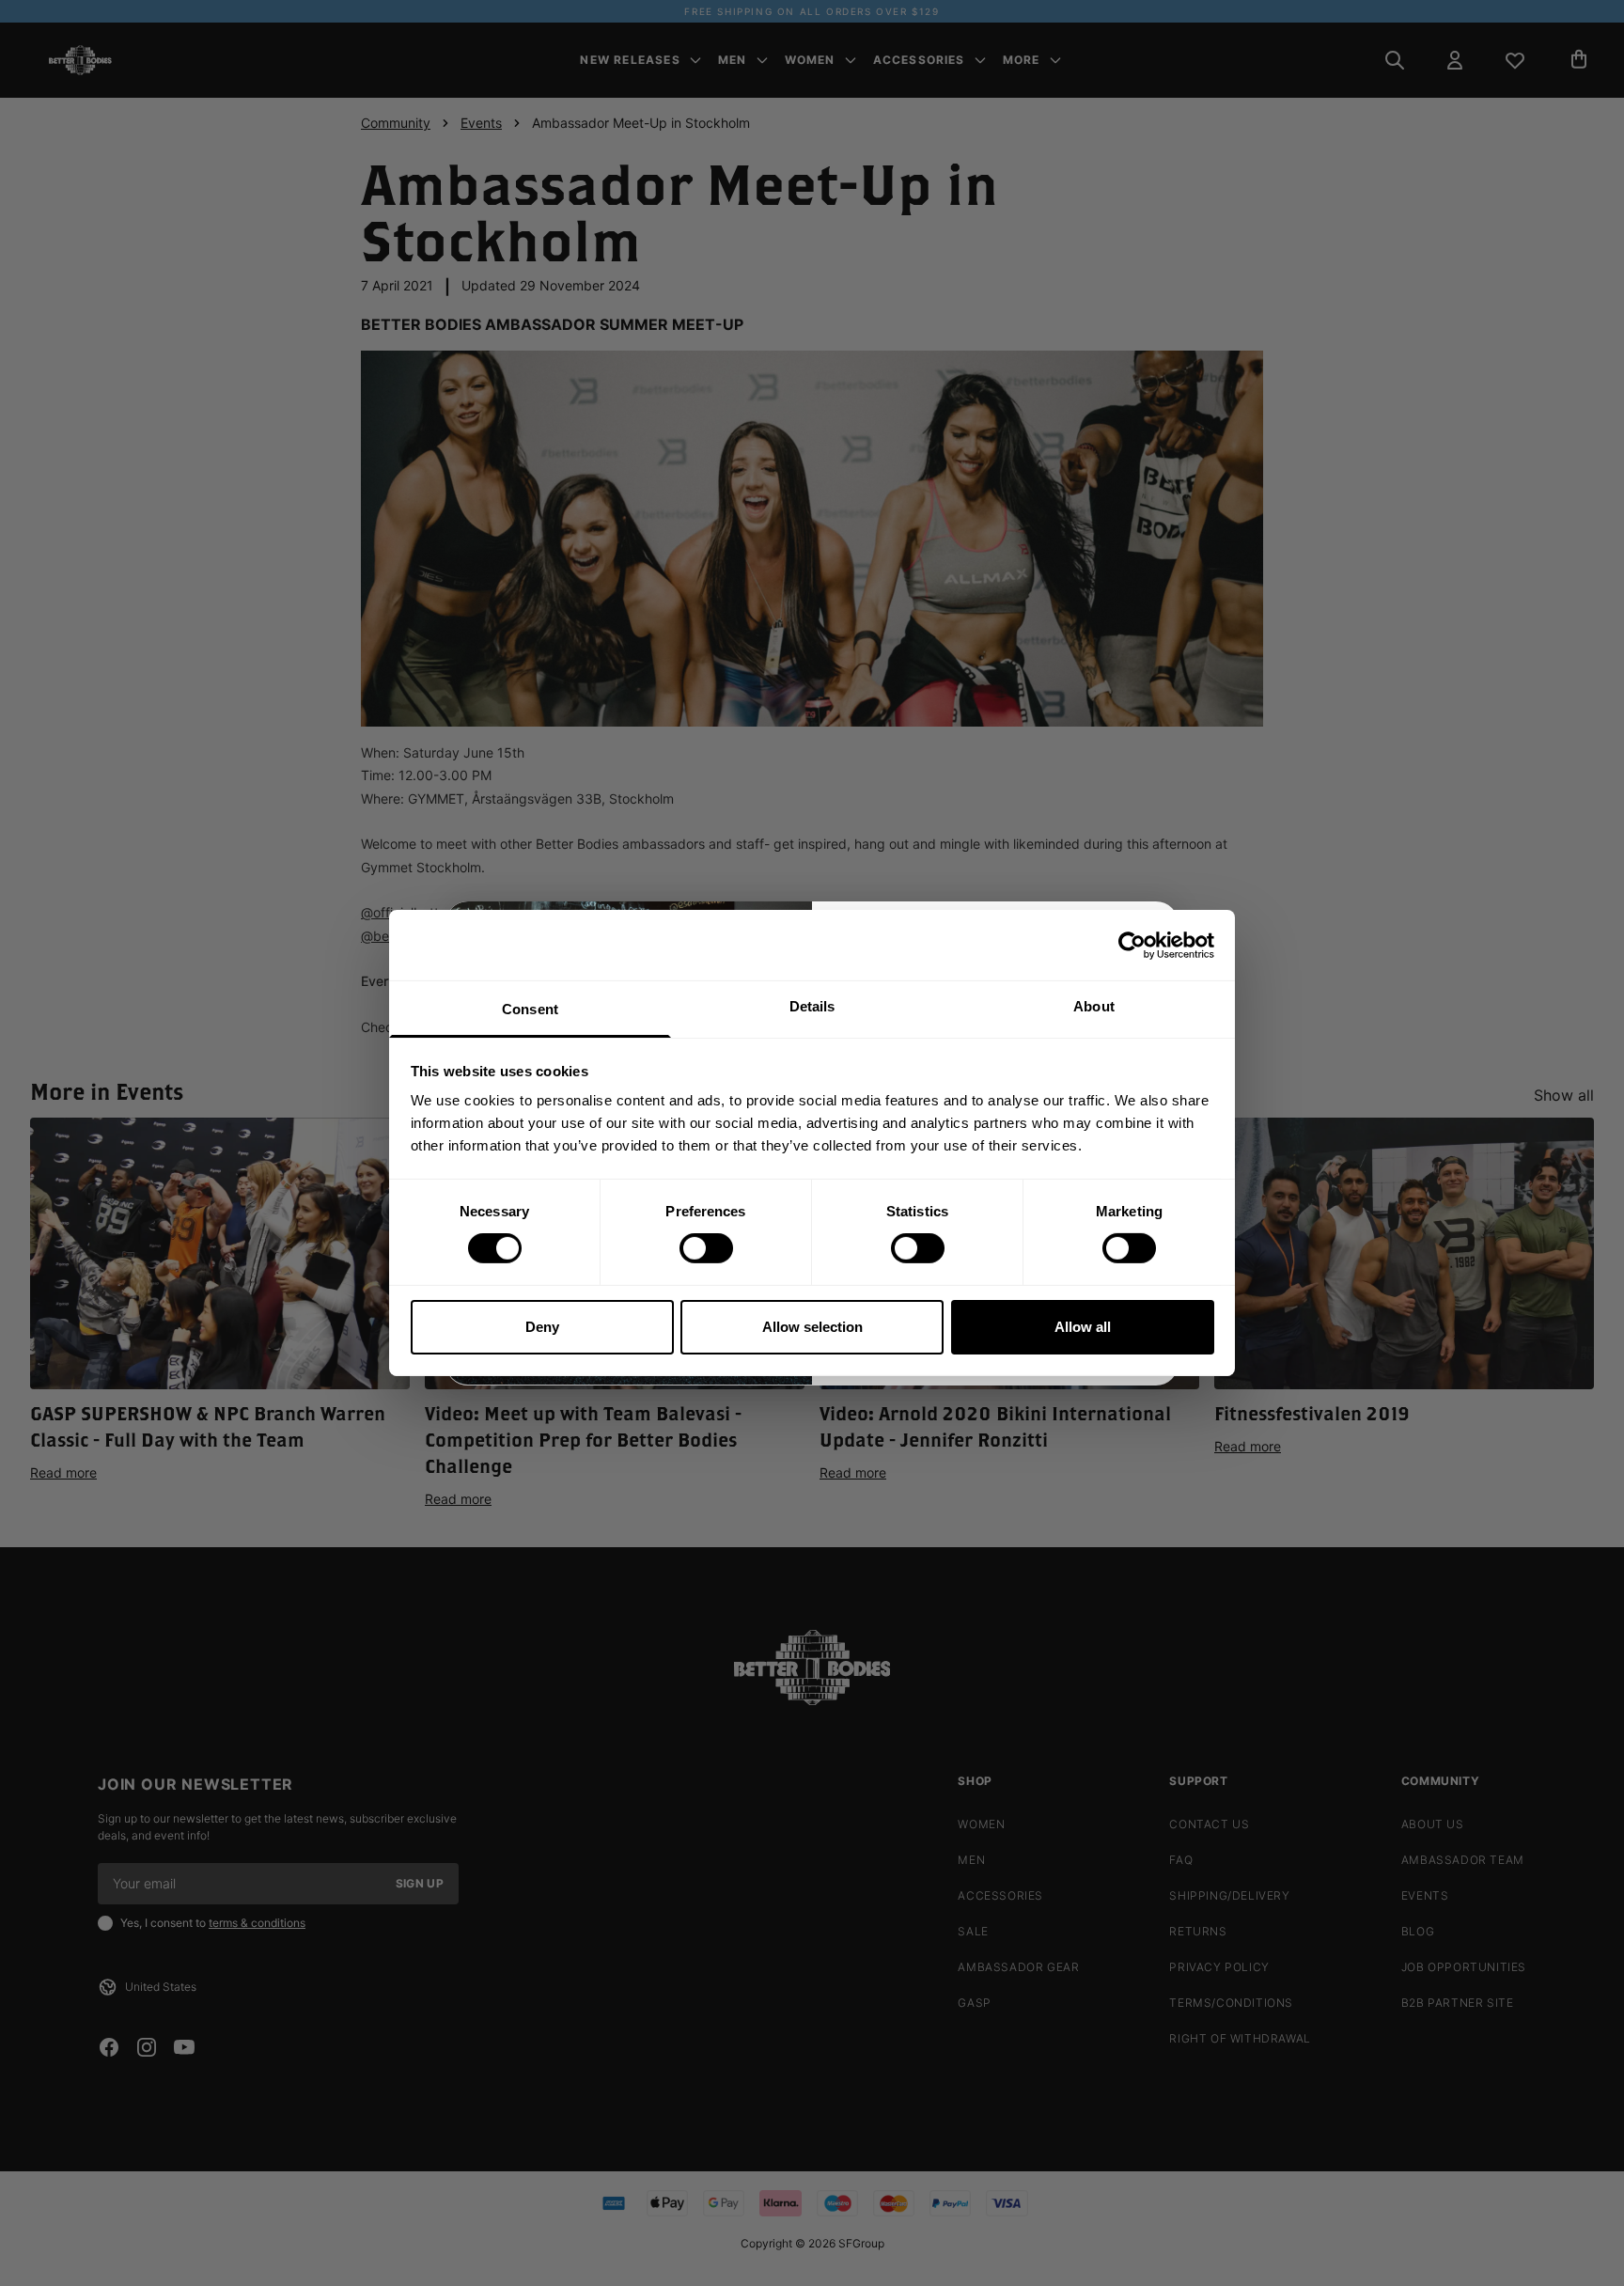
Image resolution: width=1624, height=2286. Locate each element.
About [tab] (1094, 1006)
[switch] (706, 1248)
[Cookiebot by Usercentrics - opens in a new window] (1132, 945)
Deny (542, 1327)
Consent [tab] (530, 1009)
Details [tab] (812, 1006)
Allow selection (812, 1327)
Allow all (1083, 1327)
